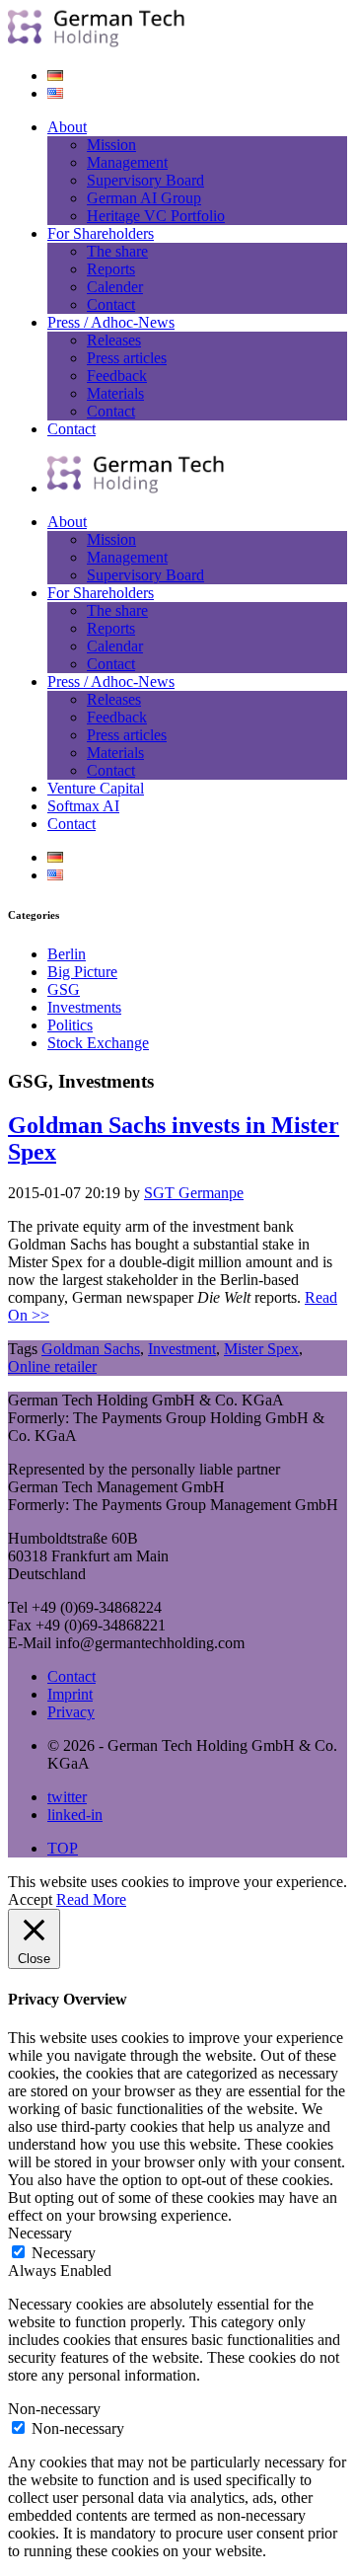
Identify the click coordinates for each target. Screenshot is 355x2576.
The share (117, 251)
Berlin (67, 954)
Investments (84, 1007)
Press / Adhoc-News (111, 322)
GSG (64, 989)
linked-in (75, 1815)
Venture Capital (96, 788)
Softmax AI (83, 806)
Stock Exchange (98, 1043)
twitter (67, 1797)
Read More (91, 1899)
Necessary (64, 2253)
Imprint (70, 1694)
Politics (70, 1025)
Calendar (115, 646)
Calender (115, 287)
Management (127, 162)
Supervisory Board (145, 180)
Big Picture (82, 972)
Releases (114, 340)
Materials (115, 393)
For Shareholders (101, 233)
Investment (182, 1349)
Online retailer (52, 1366)
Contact (111, 304)
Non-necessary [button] (54, 2409)
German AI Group (144, 198)
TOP (63, 1848)
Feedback (117, 376)
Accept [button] (30, 1899)
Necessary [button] (40, 2233)
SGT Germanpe (194, 1193)
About (67, 127)
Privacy (71, 1712)
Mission (111, 145)
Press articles (127, 358)
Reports (111, 269)
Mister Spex (261, 1349)
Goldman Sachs (91, 1349)
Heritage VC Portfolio (156, 216)
